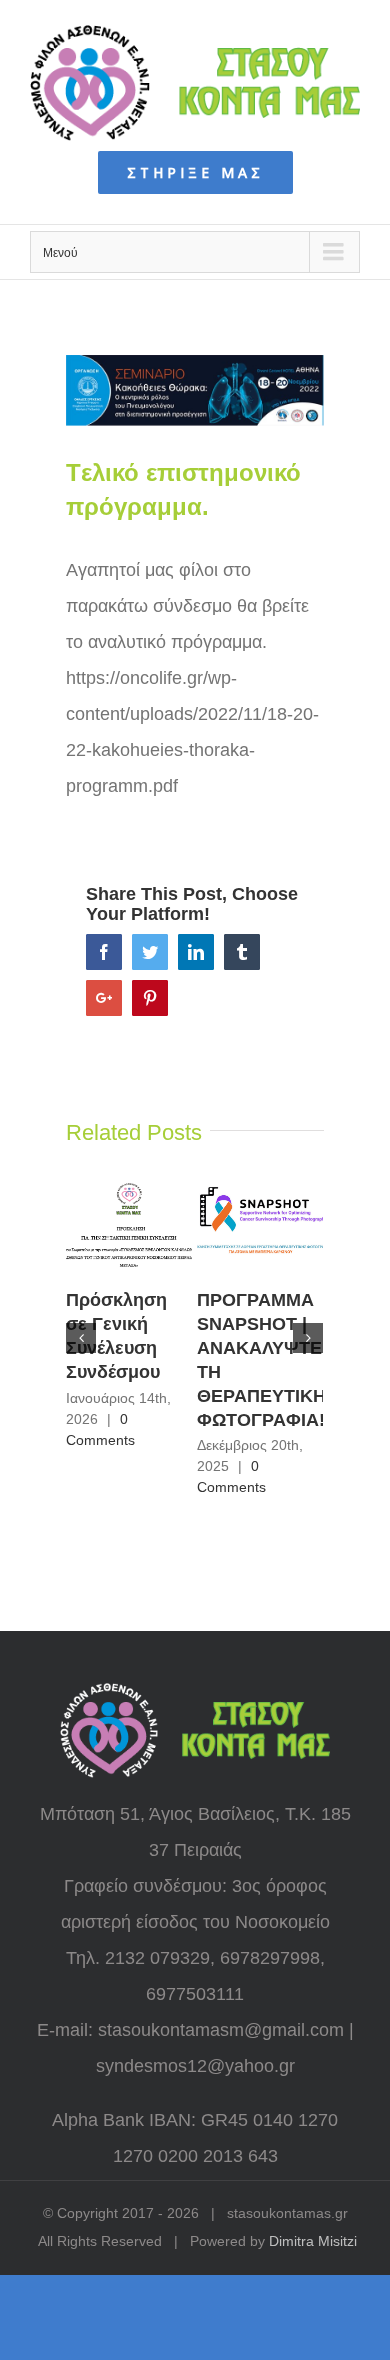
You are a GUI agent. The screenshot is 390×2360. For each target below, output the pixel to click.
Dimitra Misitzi (313, 2241)
